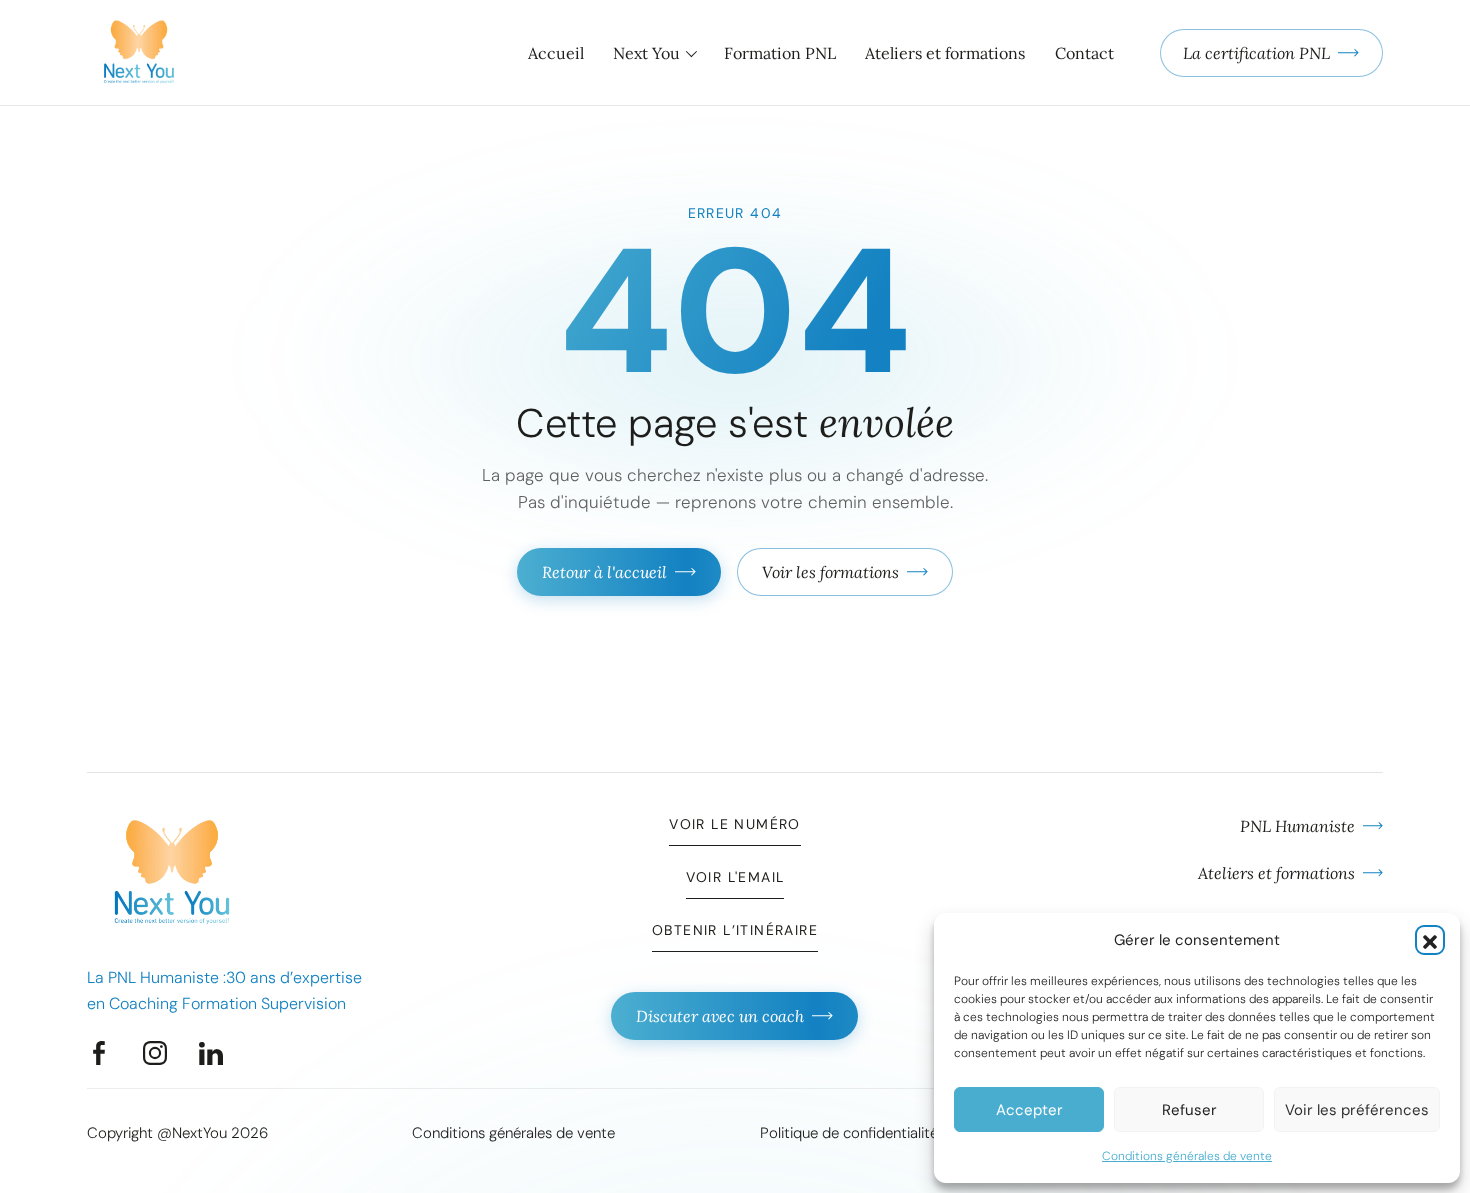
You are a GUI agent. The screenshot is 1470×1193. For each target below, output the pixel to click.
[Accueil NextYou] (139, 52)
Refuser (1189, 1110)
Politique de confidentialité (849, 1133)
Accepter (1029, 1110)
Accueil (556, 53)
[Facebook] (99, 1053)
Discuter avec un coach (720, 1016)
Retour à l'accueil (604, 572)
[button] (1430, 940)
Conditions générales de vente (1187, 1156)
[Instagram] (155, 1053)
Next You (646, 53)
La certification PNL (1256, 53)
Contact (1084, 53)
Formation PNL (780, 53)
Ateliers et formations (945, 53)
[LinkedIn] (211, 1053)
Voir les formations (830, 572)
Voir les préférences (1357, 1110)
